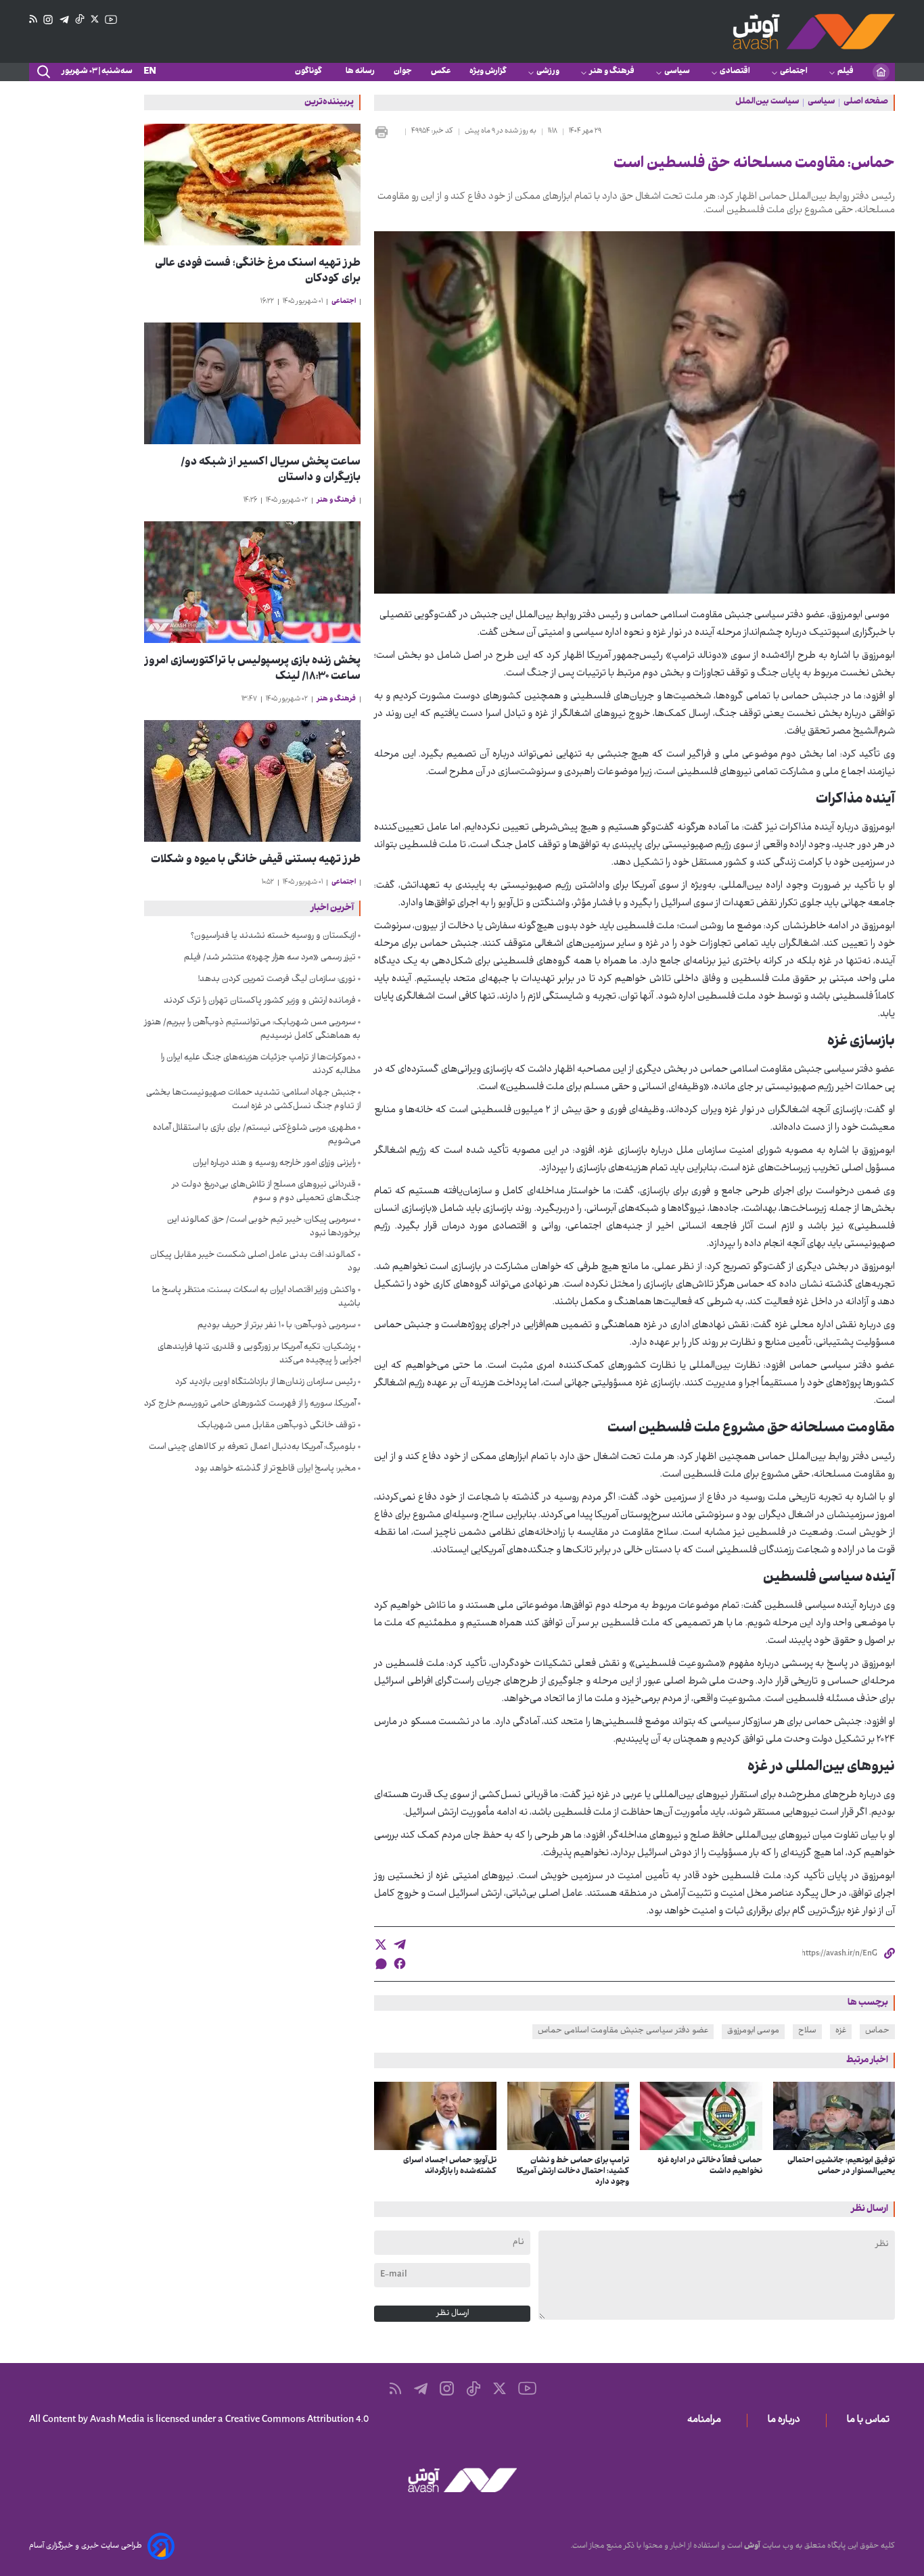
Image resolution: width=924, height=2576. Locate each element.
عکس (441, 72)
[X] (95, 20)
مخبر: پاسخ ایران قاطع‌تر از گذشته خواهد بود (275, 1469)
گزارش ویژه (488, 72)
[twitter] (381, 1945)
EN (150, 72)
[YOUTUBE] (111, 20)
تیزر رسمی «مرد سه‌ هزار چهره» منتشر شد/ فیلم (270, 958)
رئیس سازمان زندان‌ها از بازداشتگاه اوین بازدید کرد (265, 1383)
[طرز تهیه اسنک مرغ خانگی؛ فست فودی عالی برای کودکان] (252, 185)
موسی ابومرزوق (753, 2031)
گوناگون (311, 72)
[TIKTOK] (80, 20)
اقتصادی (735, 72)
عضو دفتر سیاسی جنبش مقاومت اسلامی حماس (623, 2031)
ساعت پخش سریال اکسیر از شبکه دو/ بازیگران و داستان (271, 471)
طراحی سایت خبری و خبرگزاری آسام (86, 2546)
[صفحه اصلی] (881, 72)
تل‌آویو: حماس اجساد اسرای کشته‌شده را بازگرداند (450, 2166)
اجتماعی (794, 72)
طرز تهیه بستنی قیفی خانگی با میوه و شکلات (256, 860)
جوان (403, 72)
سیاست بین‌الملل (767, 103)
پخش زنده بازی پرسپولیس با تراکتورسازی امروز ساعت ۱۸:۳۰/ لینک (252, 669)
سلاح (807, 2031)
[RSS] (33, 20)
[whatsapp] (381, 1964)
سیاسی (677, 72)
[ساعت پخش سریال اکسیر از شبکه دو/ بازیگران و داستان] (252, 383)
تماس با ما (871, 2420)
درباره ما (787, 2420)
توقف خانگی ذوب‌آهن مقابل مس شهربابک (277, 1426)
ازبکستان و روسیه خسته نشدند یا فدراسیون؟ (273, 936)
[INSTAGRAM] (48, 20)
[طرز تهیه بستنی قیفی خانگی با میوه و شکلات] (252, 781)
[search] (43, 72)
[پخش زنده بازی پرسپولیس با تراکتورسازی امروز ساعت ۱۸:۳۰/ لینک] (252, 582)
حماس (877, 2031)
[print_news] (387, 132)
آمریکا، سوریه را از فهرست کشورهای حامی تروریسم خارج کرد (250, 1404)
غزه (841, 2031)
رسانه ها (360, 72)
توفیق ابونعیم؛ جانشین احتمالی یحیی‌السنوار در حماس (841, 2166)
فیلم (846, 72)
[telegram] (400, 1945)
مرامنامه (707, 2420)
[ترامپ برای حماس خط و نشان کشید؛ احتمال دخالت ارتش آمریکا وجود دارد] (569, 2116)
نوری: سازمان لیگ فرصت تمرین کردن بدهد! (277, 980)
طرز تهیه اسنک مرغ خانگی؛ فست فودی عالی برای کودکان (258, 272)
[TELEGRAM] (64, 20)
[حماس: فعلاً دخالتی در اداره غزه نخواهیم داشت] (701, 2116)
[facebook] (400, 1963)
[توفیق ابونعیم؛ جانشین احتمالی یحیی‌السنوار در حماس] (834, 2116)
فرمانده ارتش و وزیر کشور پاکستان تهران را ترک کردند (260, 1001)
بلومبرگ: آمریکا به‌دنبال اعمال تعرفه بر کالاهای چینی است (252, 1448)
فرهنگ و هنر (612, 72)
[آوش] (814, 31)
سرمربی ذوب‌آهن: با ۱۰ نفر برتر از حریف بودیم (277, 1326)
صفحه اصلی (866, 103)
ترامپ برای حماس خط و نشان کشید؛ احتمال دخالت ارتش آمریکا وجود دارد (573, 2172)
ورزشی (548, 72)
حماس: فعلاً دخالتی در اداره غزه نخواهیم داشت (710, 2166)
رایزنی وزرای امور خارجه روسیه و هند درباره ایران (274, 1164)
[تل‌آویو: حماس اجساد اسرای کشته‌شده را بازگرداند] (435, 2116)
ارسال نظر (453, 2314)
